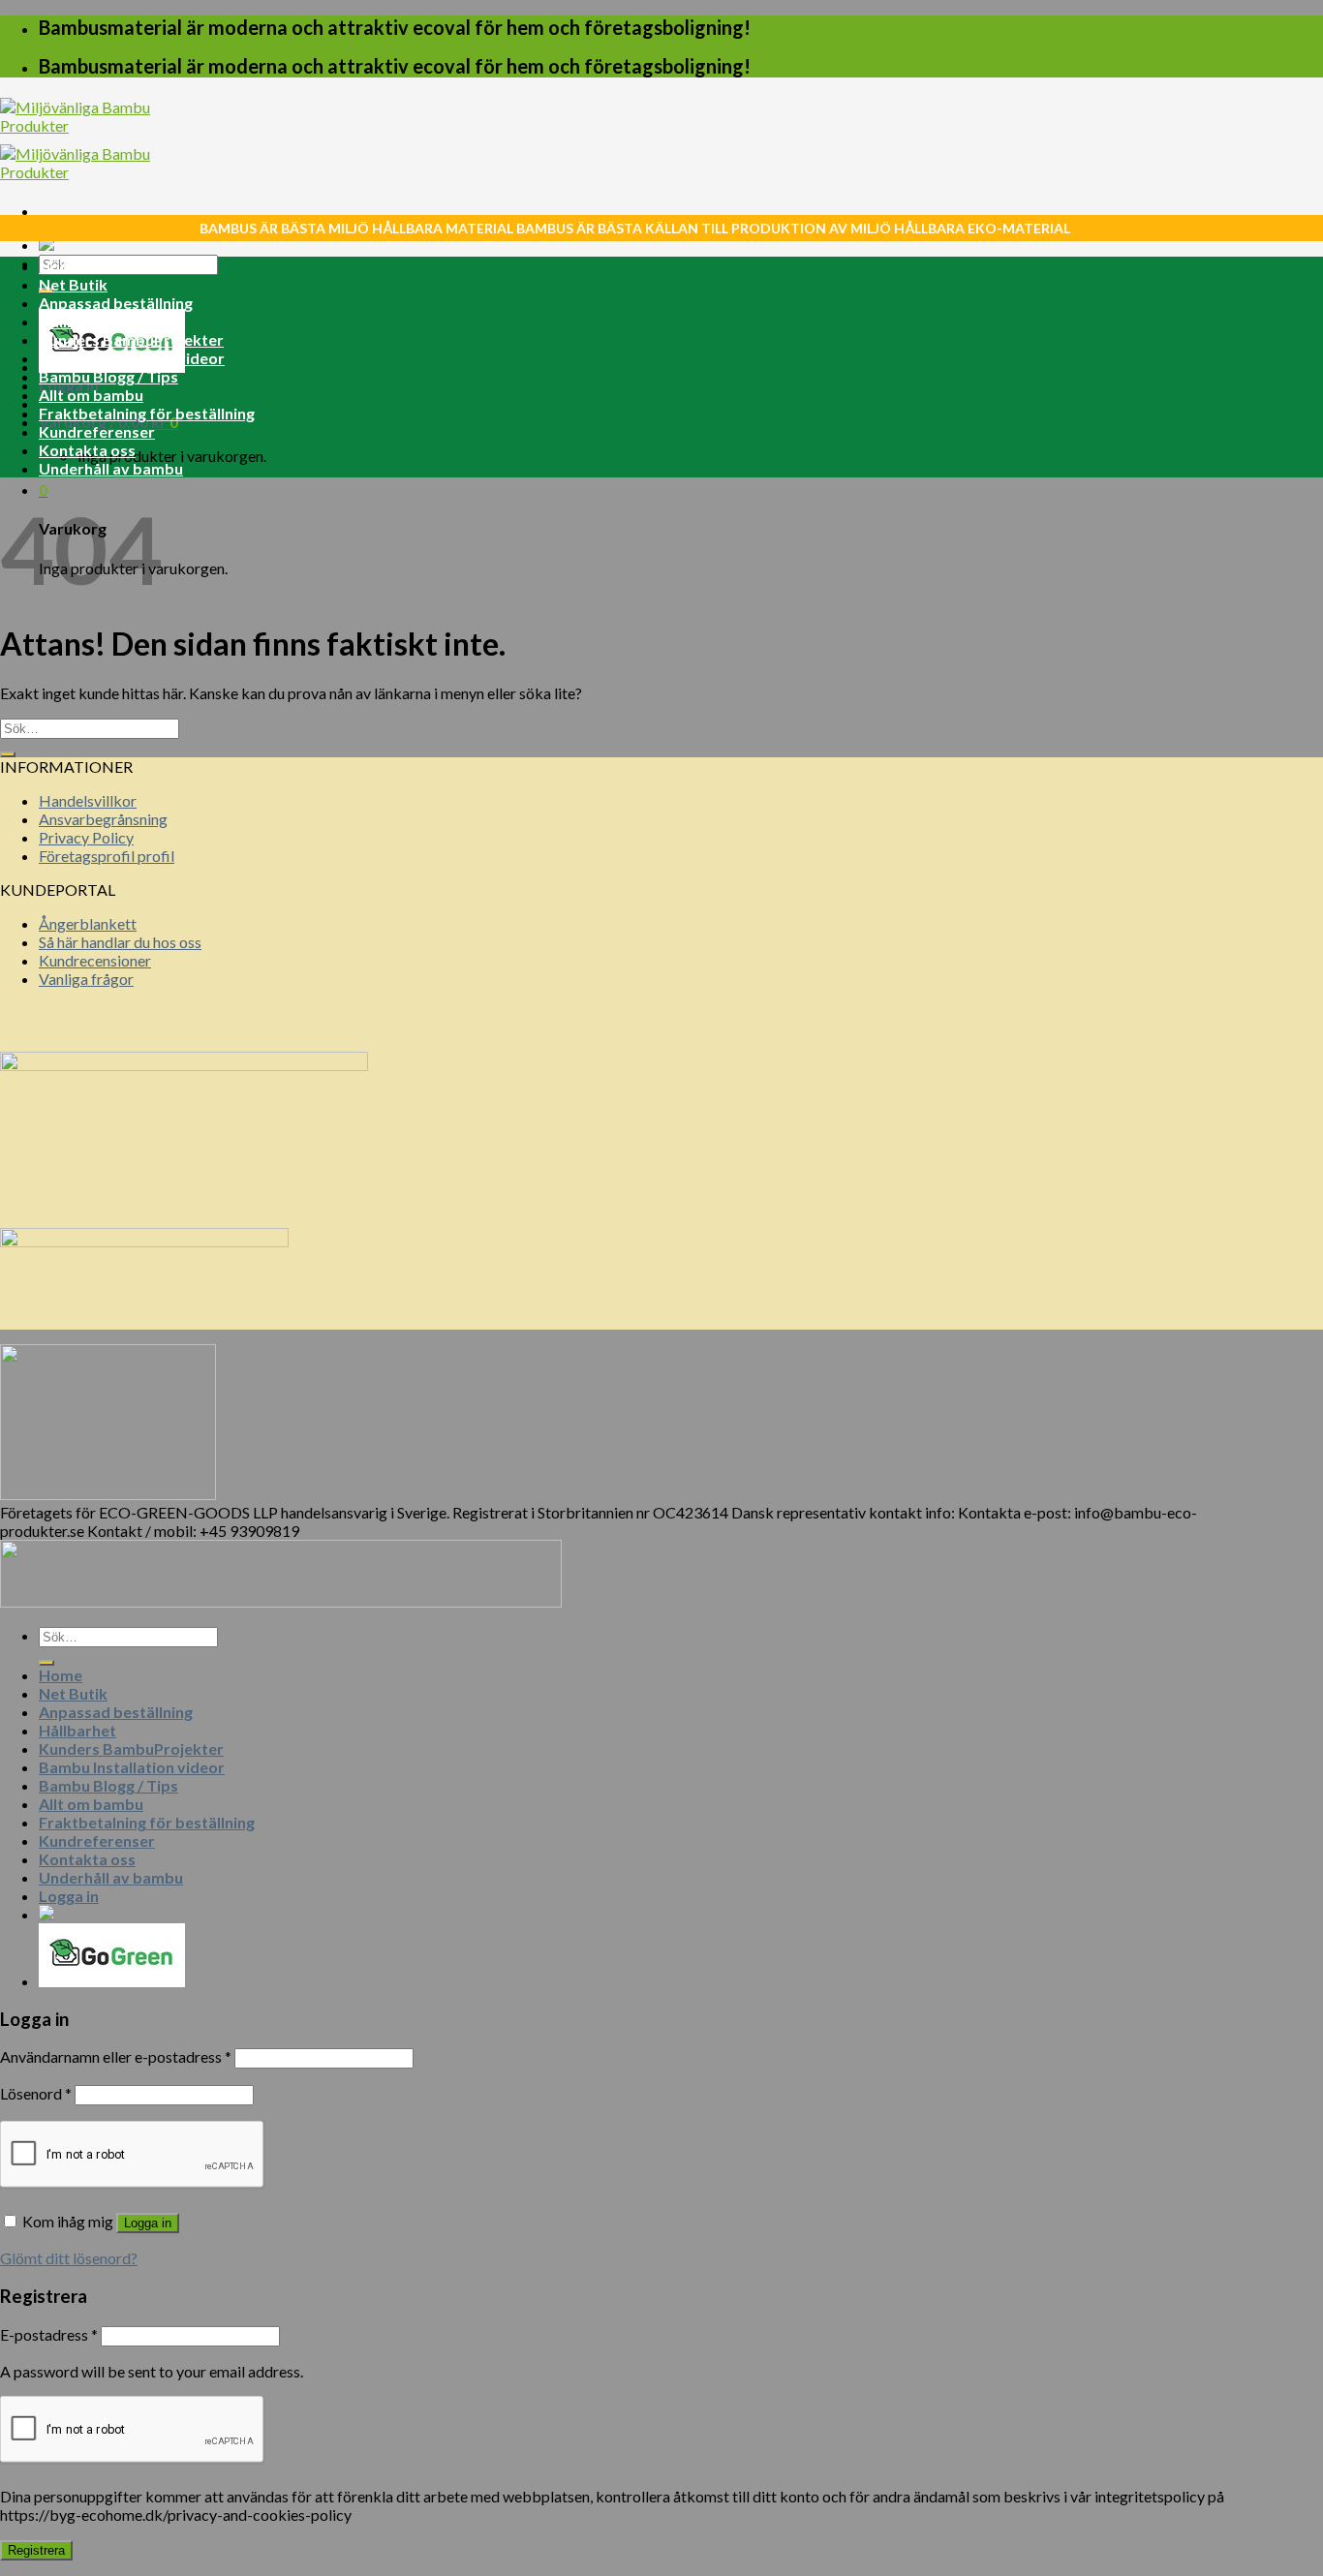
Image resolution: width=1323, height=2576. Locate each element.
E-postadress (49, 2334)
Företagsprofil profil (107, 856)
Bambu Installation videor (132, 358)
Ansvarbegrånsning (103, 819)
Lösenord (36, 2093)
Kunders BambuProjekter (131, 339)
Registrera (36, 2550)
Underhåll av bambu (111, 468)
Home (61, 266)
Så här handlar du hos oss (120, 942)
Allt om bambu (91, 395)
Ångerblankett (88, 923)
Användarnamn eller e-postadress (116, 2056)
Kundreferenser (97, 431)
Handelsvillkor (88, 800)
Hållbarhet (77, 321)
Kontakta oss (87, 450)
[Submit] (8, 754)
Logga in (148, 2223)
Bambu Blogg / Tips (108, 376)
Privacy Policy (86, 837)
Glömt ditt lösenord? (69, 2258)
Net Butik (73, 284)
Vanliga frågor (86, 979)
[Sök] (46, 1663)
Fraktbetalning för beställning (147, 413)
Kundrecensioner (95, 960)
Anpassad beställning (116, 303)
